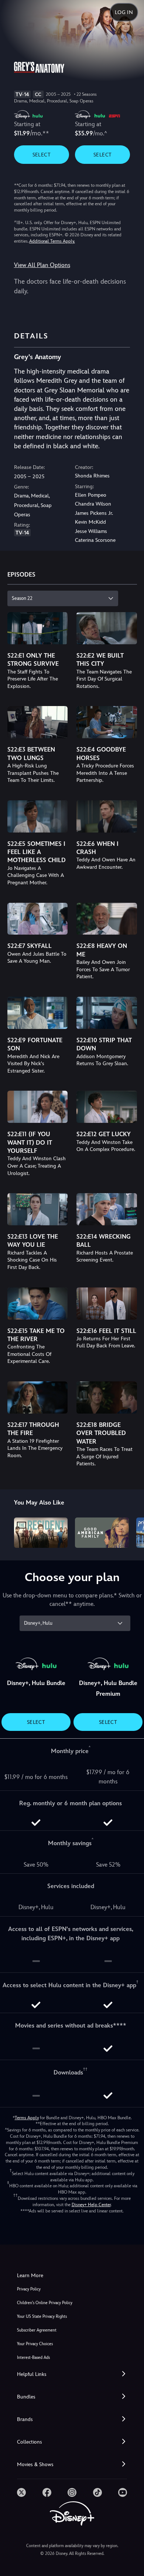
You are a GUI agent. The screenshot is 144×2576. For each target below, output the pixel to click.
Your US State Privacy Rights (42, 2317)
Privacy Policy (29, 2289)
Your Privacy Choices (35, 2344)
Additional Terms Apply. (52, 241)
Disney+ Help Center (91, 2205)
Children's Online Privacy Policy (45, 2303)
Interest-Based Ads (33, 2358)
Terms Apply (27, 2118)
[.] (21, 2492)
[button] (72, 2374)
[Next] (131, 1532)
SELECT (42, 155)
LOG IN (124, 12)
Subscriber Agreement (37, 2330)
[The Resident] (41, 1533)
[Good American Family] (102, 1533)
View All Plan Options (42, 265)
